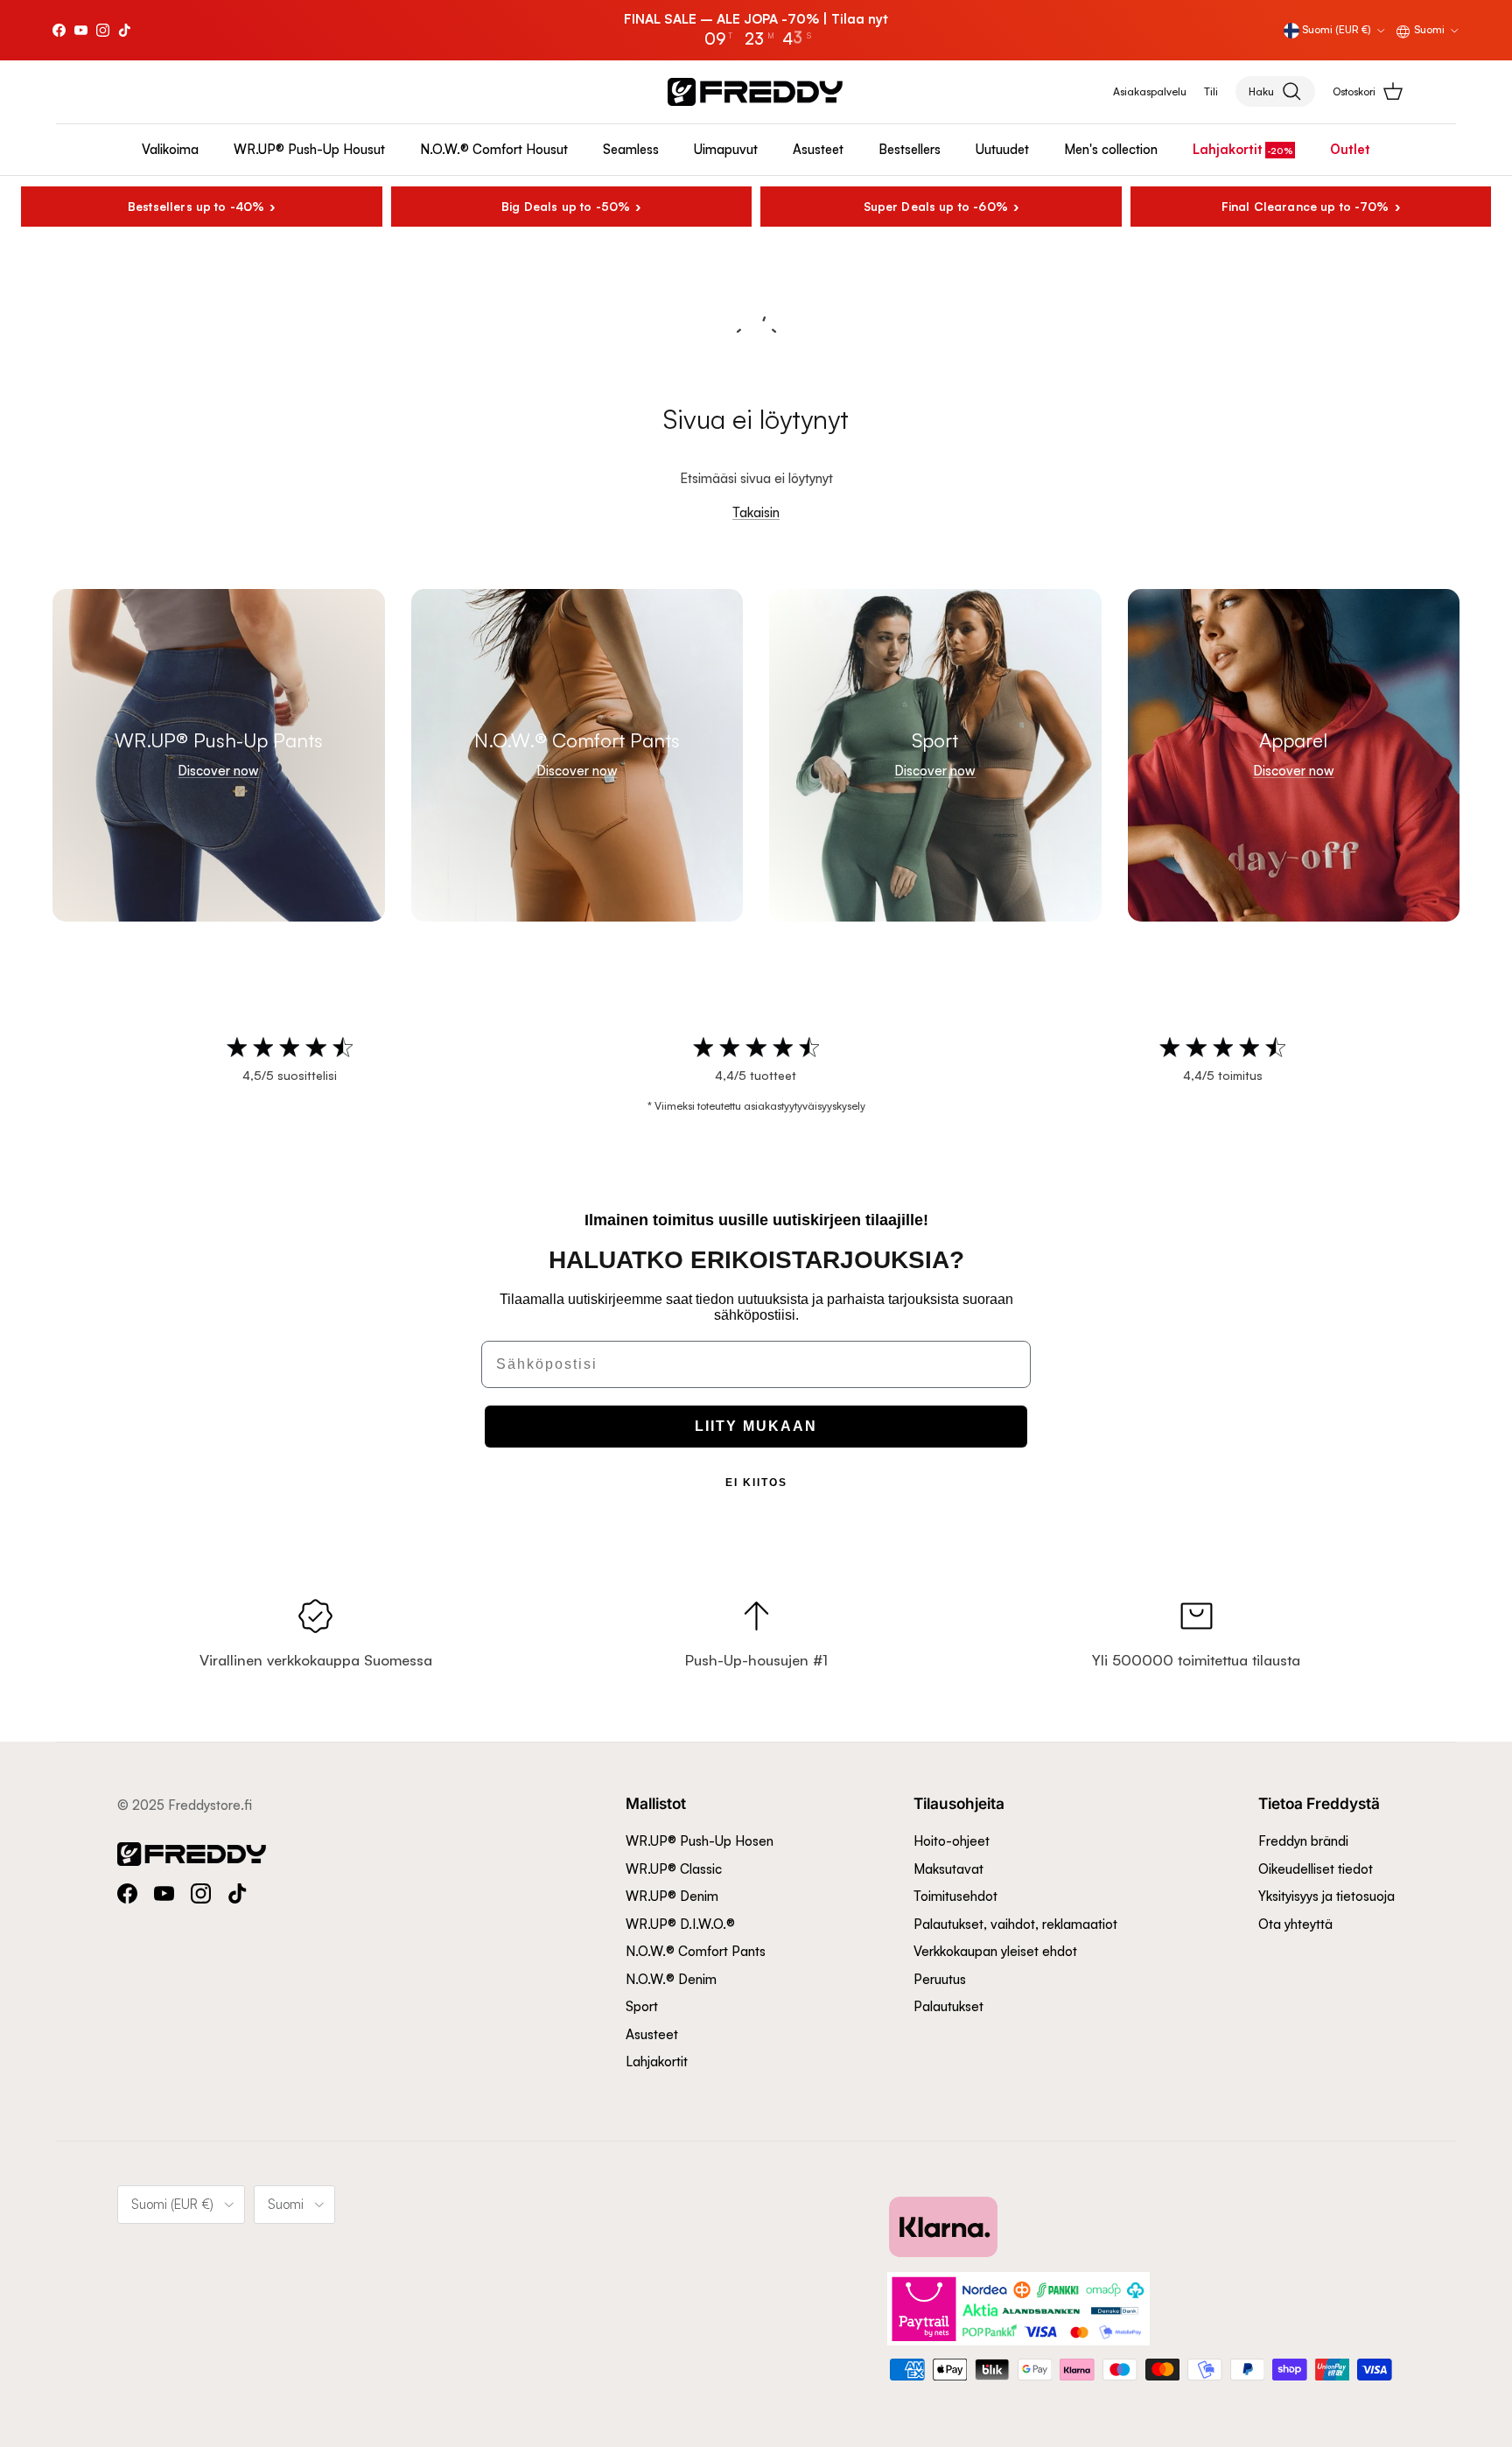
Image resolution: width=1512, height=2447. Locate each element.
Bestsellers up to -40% (196, 206)
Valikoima (170, 149)
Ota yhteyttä (1295, 1924)
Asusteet (818, 149)
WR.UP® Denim (672, 1896)
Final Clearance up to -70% (1305, 206)
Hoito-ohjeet (952, 1841)
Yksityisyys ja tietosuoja (1326, 1896)
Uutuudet (1002, 149)
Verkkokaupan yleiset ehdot (995, 1951)
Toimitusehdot (955, 1896)
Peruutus (940, 1979)
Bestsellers (910, 149)
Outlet (1350, 149)
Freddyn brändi (1303, 1841)
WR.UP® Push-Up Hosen (700, 1841)
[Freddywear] (755, 92)
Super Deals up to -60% (936, 206)
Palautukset (948, 2006)
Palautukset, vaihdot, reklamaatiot (1015, 1924)
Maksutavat (948, 1869)
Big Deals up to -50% (566, 206)
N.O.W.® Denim (671, 1979)
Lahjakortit (1228, 149)
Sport (642, 2006)
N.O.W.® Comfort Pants (696, 1951)
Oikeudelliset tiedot (1316, 1869)
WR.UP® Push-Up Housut (309, 149)
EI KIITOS (756, 1483)
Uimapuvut (726, 149)
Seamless (631, 149)
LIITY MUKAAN (756, 1426)
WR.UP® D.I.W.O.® (680, 1924)
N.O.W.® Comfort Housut (494, 149)
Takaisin (756, 512)
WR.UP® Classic (674, 1869)
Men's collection (1111, 149)
